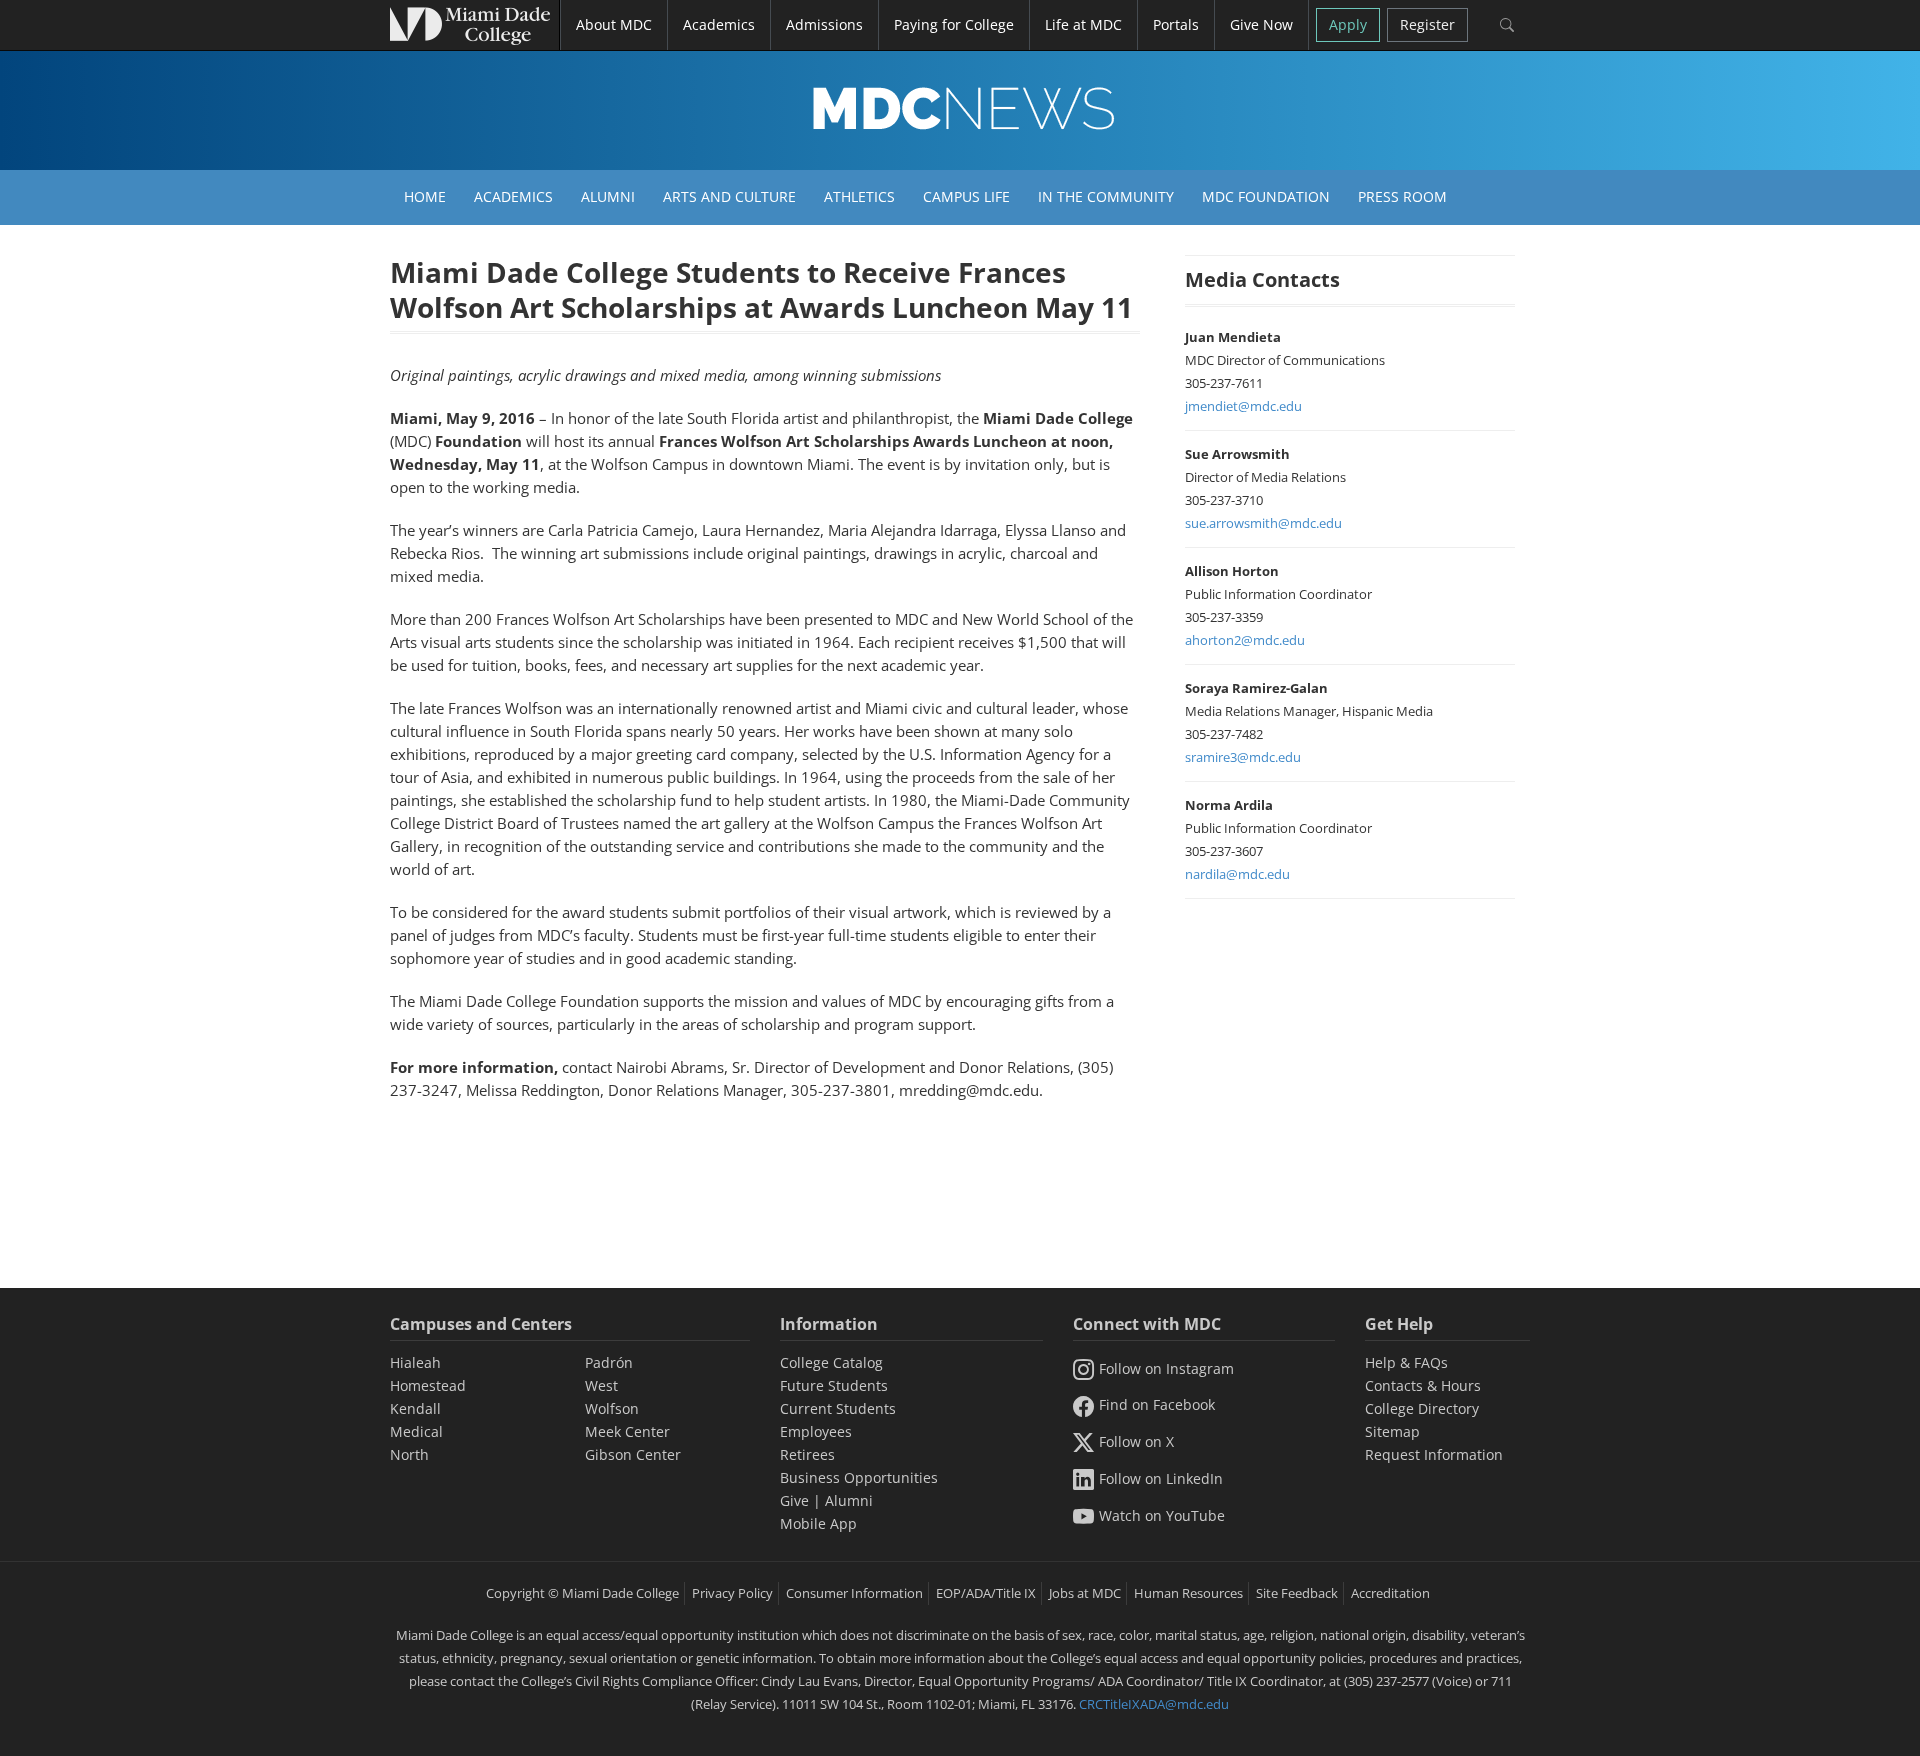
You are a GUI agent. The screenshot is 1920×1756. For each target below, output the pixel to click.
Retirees (807, 1454)
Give (794, 1500)
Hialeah (415, 1362)
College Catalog (831, 1362)
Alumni (608, 196)
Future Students (834, 1385)
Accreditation (1390, 1593)
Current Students (838, 1408)
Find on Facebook (1157, 1404)
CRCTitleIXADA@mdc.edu (1154, 1704)
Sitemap (1392, 1431)
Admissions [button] (824, 24)
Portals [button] (1176, 24)
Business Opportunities (859, 1477)
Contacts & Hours (1423, 1385)
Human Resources (1188, 1593)
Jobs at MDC (1085, 1593)
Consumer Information (854, 1593)
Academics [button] (719, 24)
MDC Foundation (1266, 196)
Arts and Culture (729, 196)
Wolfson (612, 1408)
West (601, 1385)
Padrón (609, 1362)
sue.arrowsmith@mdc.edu (1263, 523)
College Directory (1422, 1408)
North (409, 1454)
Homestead (428, 1385)
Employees (816, 1431)
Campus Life (966, 196)
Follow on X (1136, 1441)
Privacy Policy (732, 1593)
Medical (416, 1431)
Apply (1348, 24)
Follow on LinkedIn (1161, 1478)
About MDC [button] (614, 24)
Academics (513, 196)
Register (1427, 24)
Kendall (415, 1408)
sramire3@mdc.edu (1243, 757)
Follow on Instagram (1166, 1368)
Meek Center (627, 1431)
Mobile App (818, 1523)
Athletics (859, 196)
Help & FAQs (1406, 1362)
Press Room (1402, 196)
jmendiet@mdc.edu (1243, 406)
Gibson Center (633, 1454)
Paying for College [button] (954, 24)
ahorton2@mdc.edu (1245, 640)
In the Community (1106, 196)
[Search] (1506, 25)
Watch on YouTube (1162, 1515)
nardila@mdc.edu (1237, 874)
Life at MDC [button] (1083, 24)
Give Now (1261, 24)
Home (425, 196)
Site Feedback (1297, 1593)
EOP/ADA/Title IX (986, 1593)
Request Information (1434, 1454)
